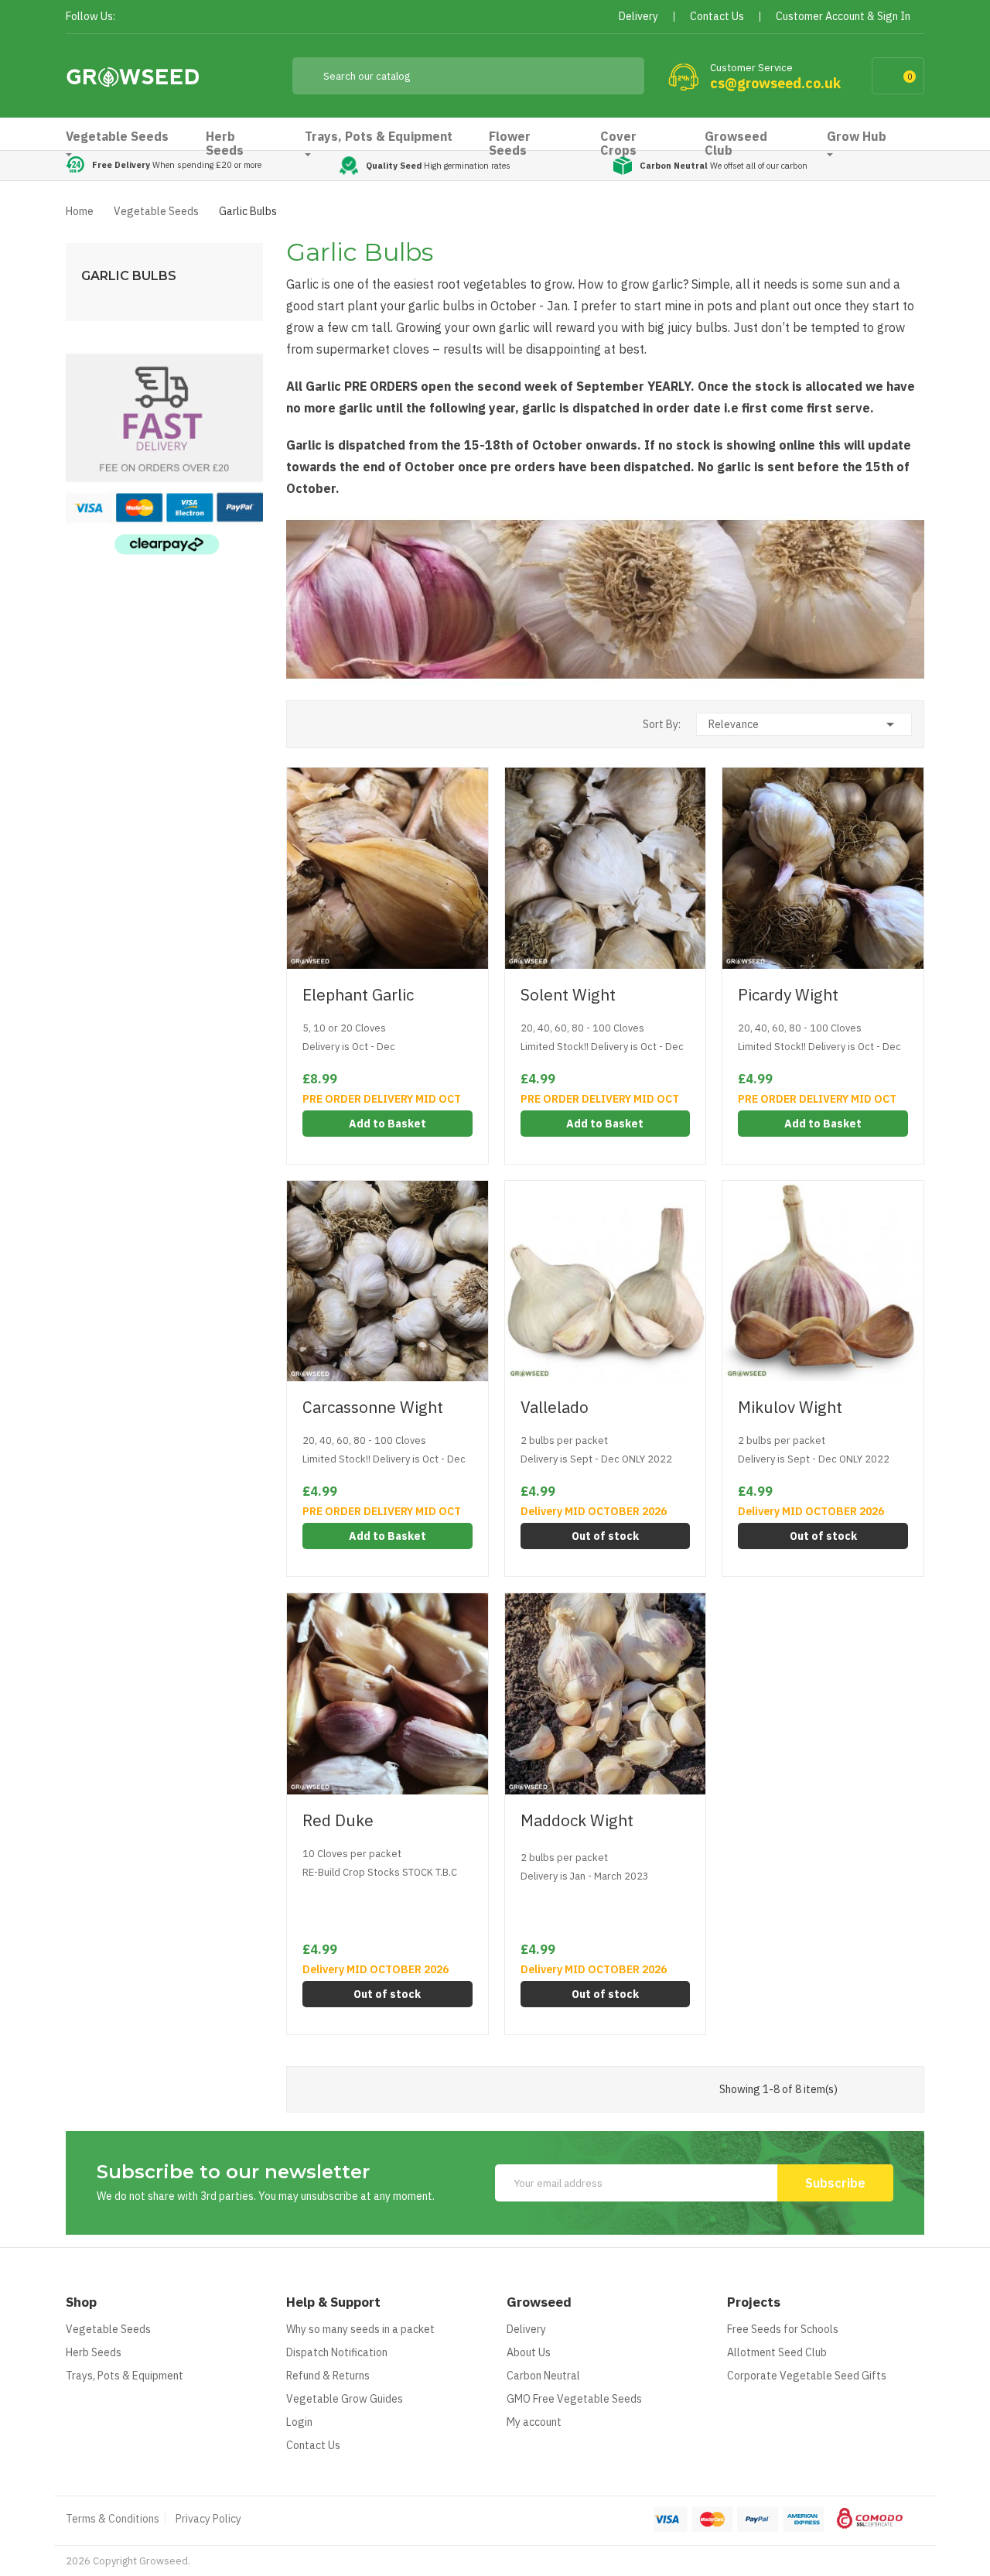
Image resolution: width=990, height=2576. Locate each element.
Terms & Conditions (113, 2519)
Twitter (160, 17)
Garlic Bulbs (129, 276)
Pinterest (188, 17)
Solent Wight (568, 995)
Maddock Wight (577, 1820)
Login (299, 2422)
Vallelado (555, 1407)
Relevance (804, 724)
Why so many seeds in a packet (360, 2329)
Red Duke (338, 1820)
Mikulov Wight (790, 1407)
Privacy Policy (208, 2519)
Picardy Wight (788, 995)
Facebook (132, 17)
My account (534, 2422)
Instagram (215, 17)
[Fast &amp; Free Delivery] (164, 454)
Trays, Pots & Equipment (125, 2376)
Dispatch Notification (337, 2352)
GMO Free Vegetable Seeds (574, 2399)
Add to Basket (387, 1124)
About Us (529, 2352)
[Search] (621, 76)
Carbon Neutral (543, 2376)
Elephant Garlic (358, 995)
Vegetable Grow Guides (345, 2399)
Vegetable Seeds (108, 2329)
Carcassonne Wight (373, 1407)
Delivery (526, 2329)
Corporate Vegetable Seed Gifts (807, 2376)
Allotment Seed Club (777, 2352)
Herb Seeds (94, 2352)
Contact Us (313, 2445)
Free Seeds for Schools (783, 2329)
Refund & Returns (328, 2376)
